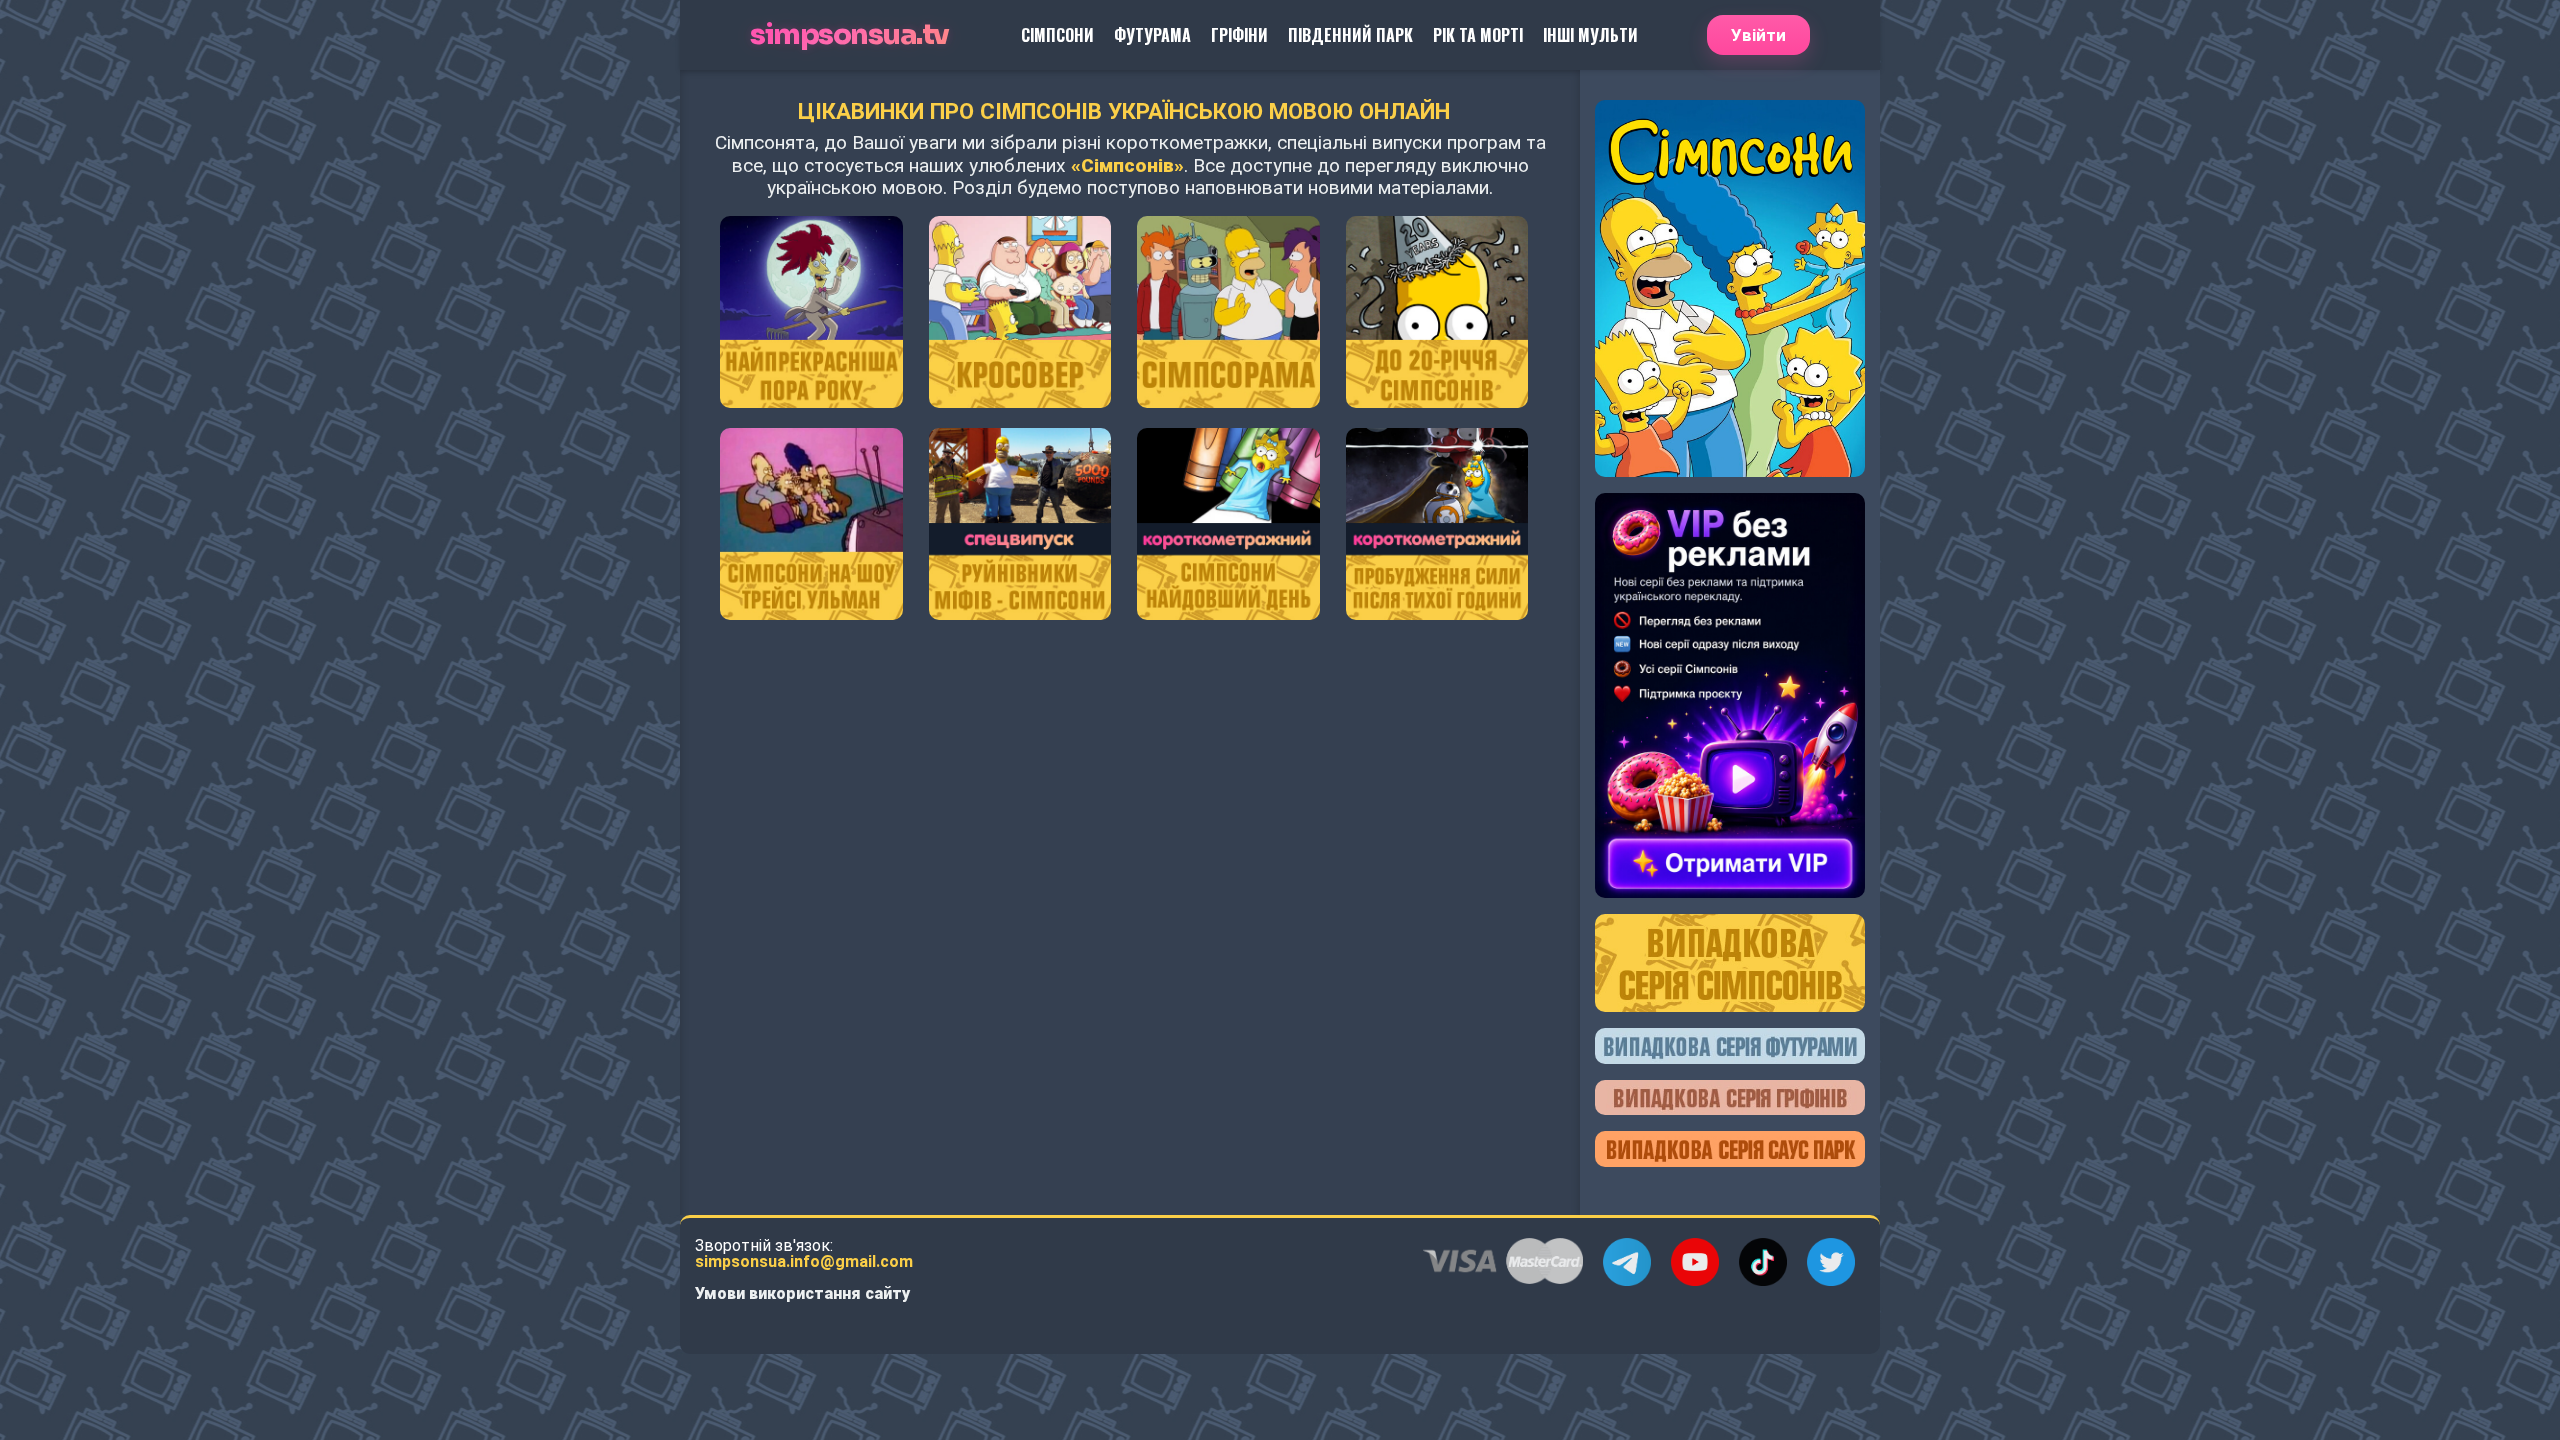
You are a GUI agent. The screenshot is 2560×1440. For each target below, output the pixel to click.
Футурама (1152, 35)
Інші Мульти (1590, 35)
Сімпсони (1057, 35)
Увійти (1758, 35)
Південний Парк (1350, 35)
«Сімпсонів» (1127, 165)
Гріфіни (1239, 35)
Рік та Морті (1478, 35)
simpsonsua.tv (849, 35)
